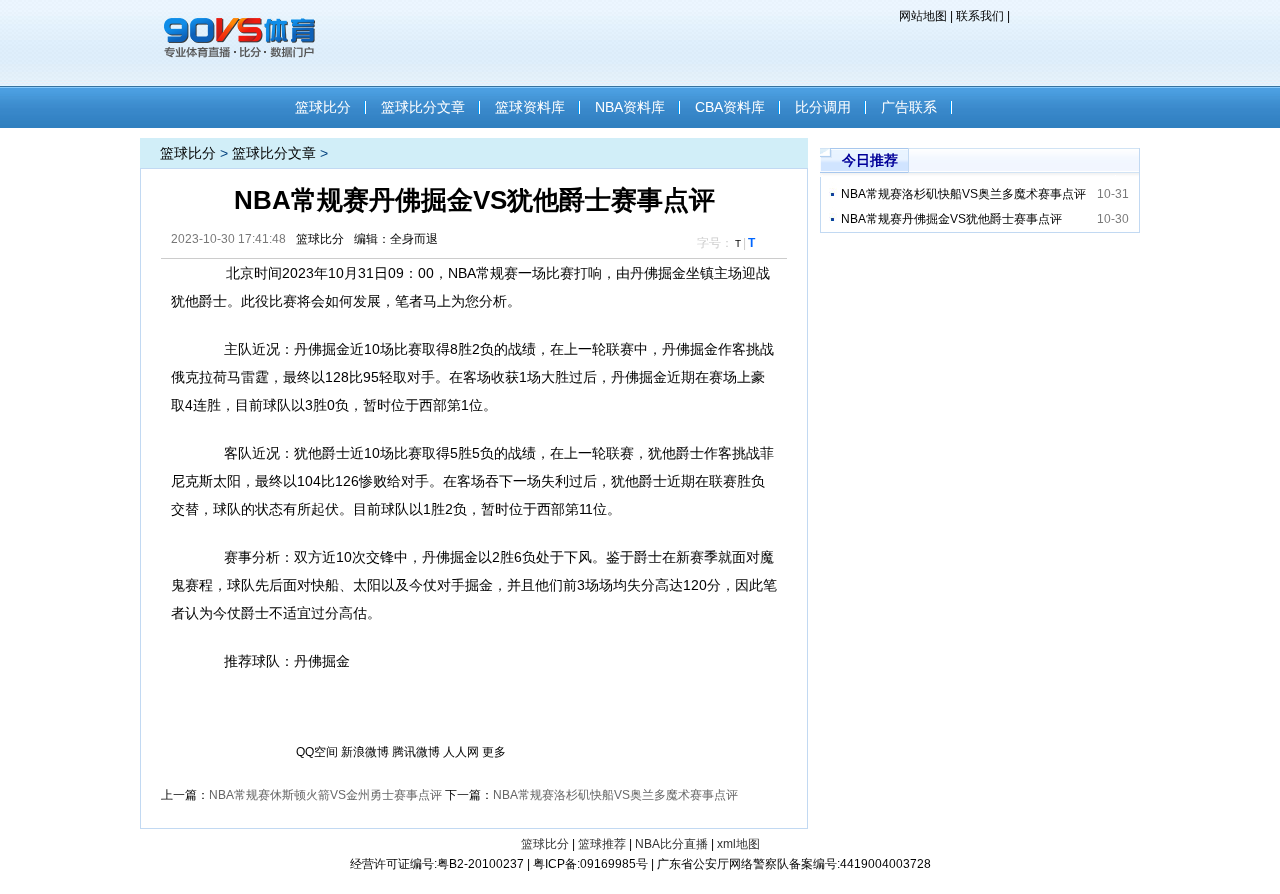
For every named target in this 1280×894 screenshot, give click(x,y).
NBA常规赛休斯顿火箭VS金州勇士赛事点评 (325, 795)
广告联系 (909, 107)
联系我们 (980, 16)
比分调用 (823, 107)
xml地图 (738, 844)
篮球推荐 (602, 844)
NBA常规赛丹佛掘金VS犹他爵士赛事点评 (951, 219)
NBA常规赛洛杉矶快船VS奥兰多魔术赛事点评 (615, 795)
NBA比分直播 (671, 844)
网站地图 (923, 16)
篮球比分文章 (423, 107)
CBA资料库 (730, 107)
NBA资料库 (630, 107)
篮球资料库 (530, 107)
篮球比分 (323, 107)
